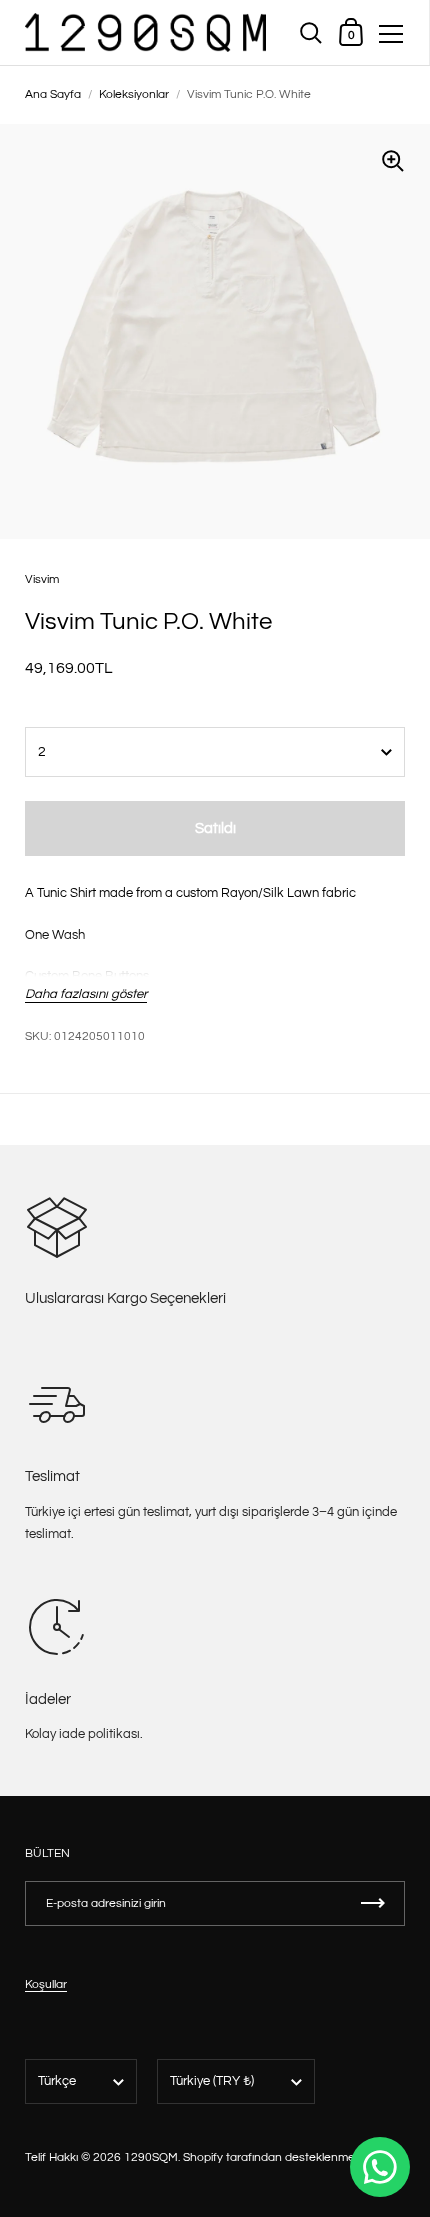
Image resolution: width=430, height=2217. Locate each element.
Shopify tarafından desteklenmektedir (284, 2157)
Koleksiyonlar (134, 94)
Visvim (42, 579)
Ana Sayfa (53, 94)
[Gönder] (373, 1903)
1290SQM (151, 2157)
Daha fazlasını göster (86, 994)
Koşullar (46, 1984)
